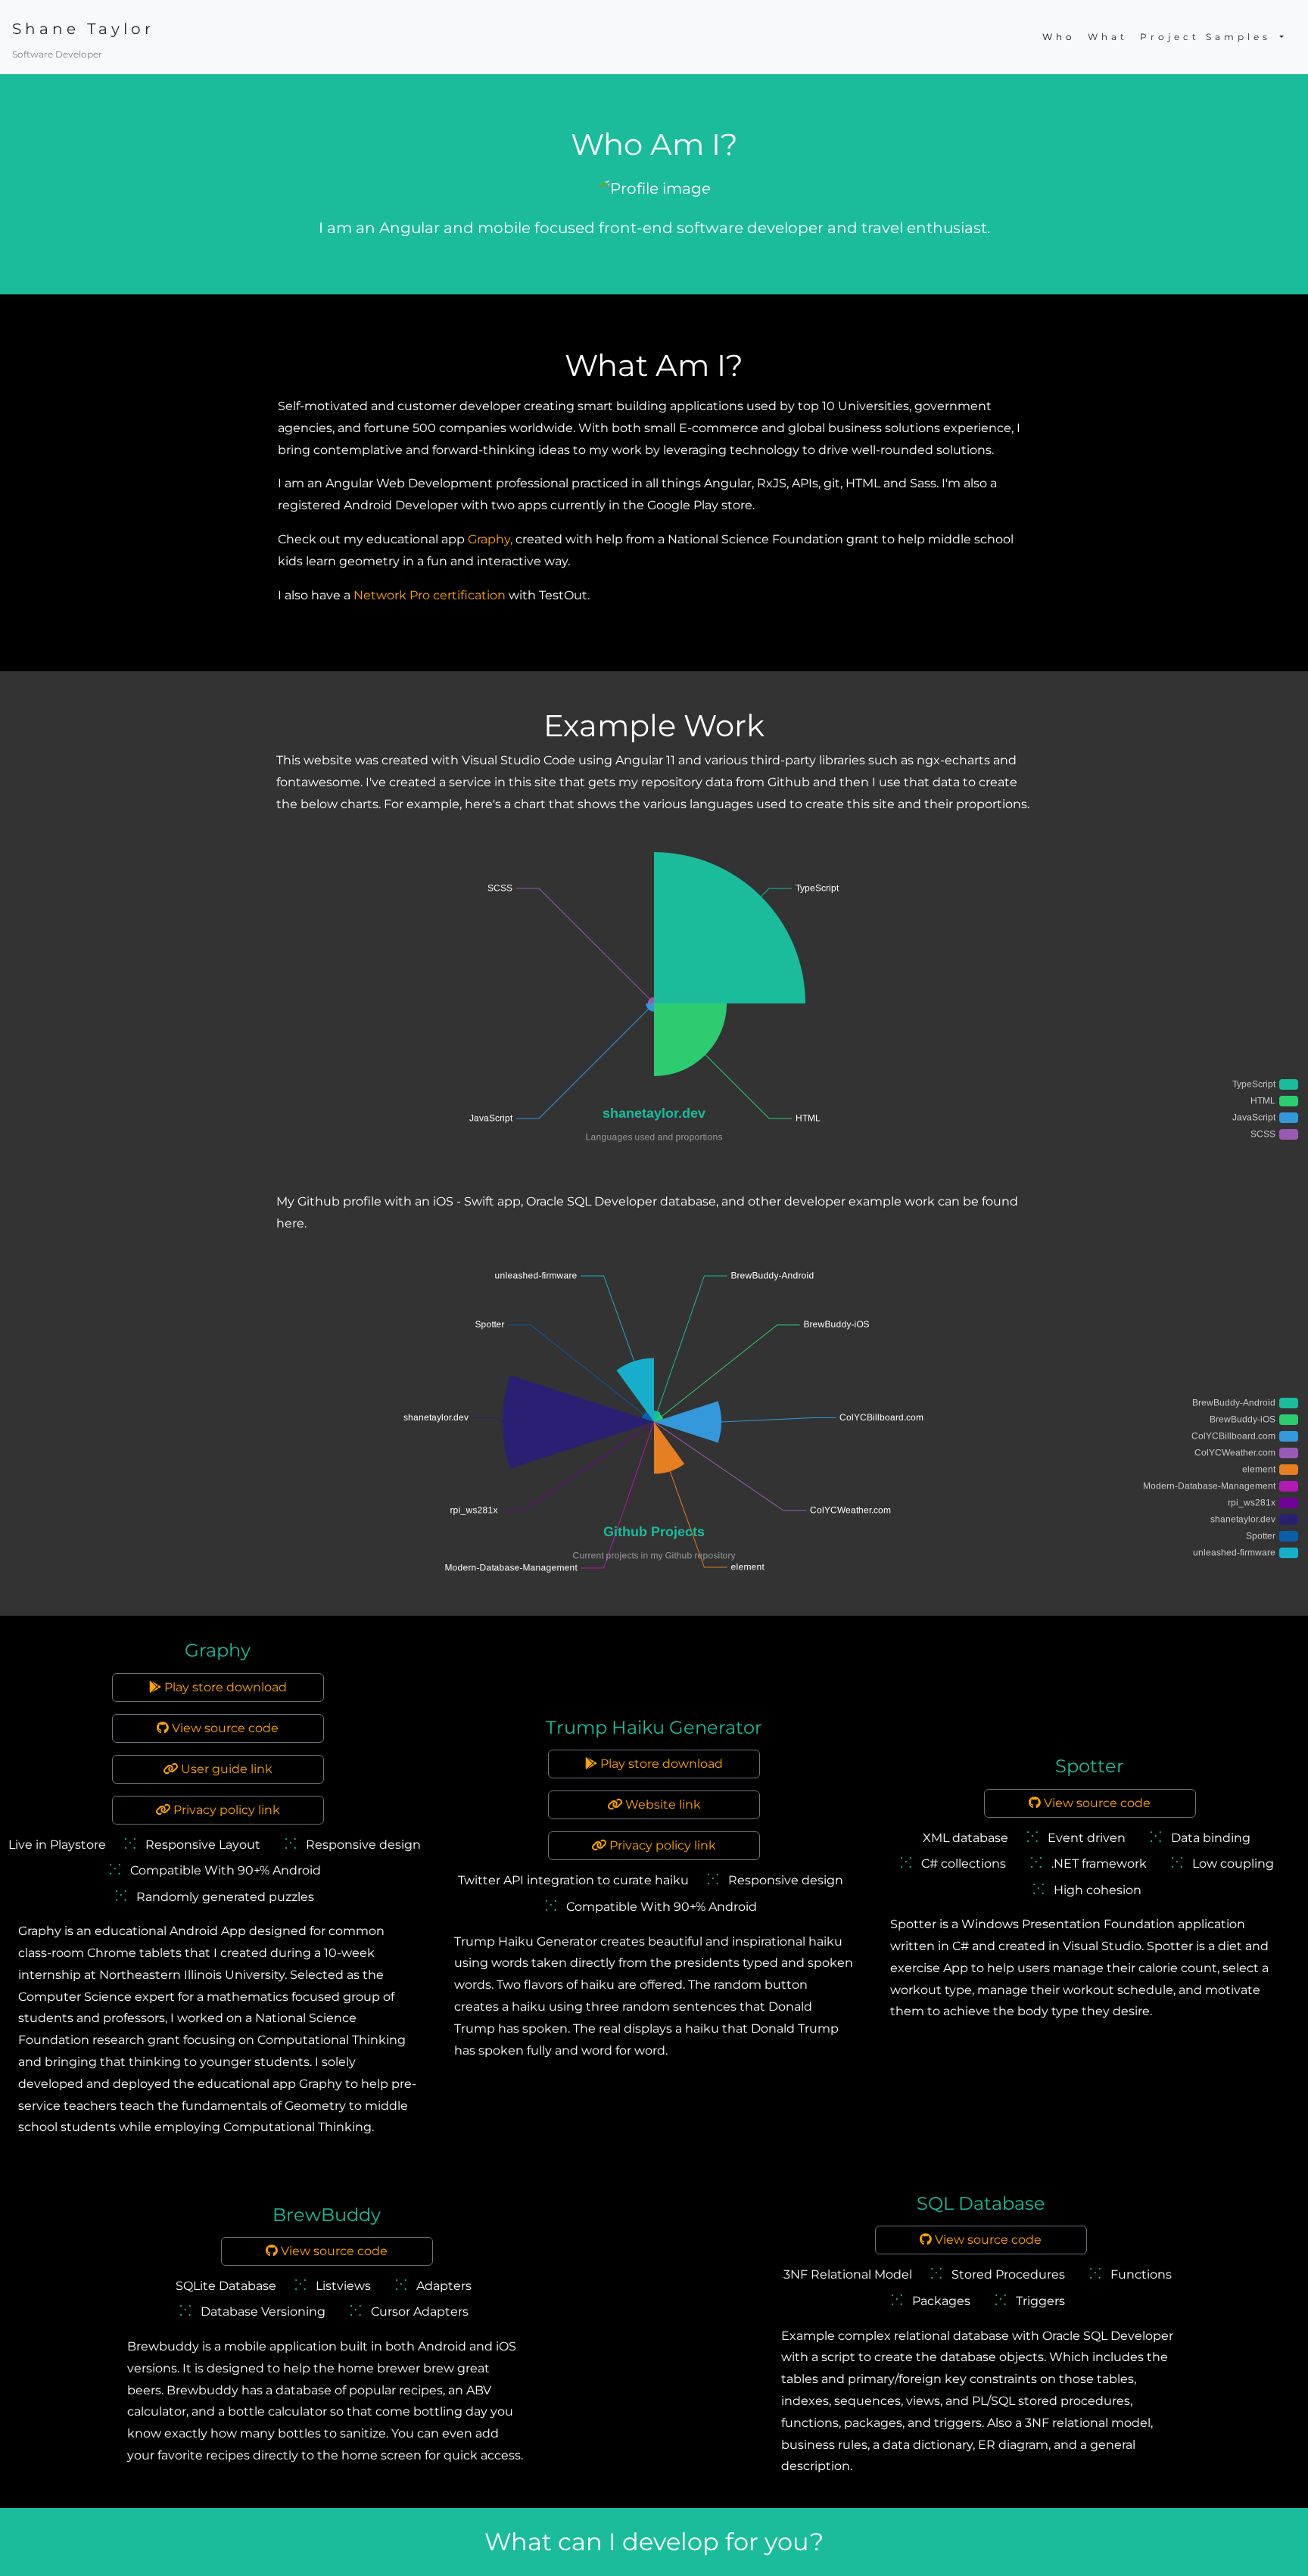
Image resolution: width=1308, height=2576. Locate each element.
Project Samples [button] (1208, 37)
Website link (662, 1804)
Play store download (224, 1687)
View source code (224, 1728)
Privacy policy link (225, 1810)
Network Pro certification (430, 595)
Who (1059, 37)
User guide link (225, 1769)
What (1108, 37)
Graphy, (492, 539)
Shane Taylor (83, 29)
